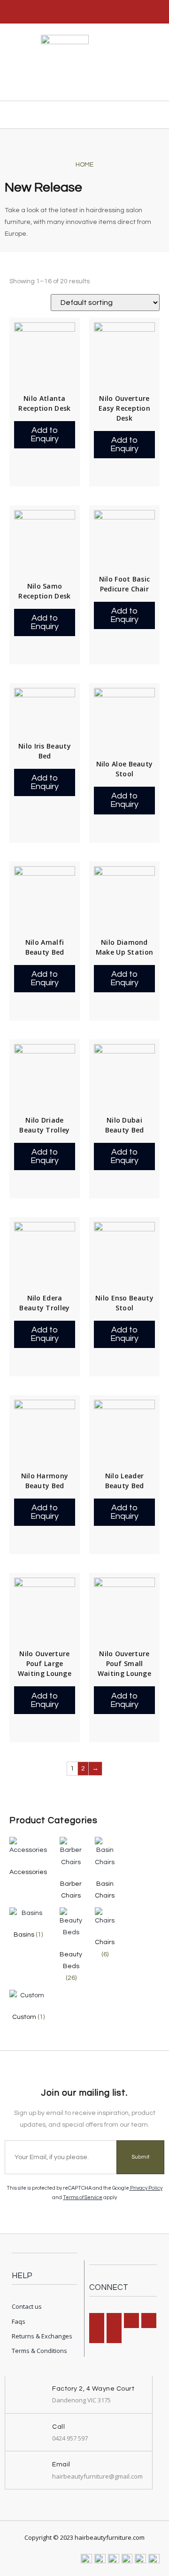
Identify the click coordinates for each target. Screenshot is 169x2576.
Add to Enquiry (45, 435)
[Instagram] (114, 2321)
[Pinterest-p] (149, 2321)
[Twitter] (97, 2336)
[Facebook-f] (97, 2321)
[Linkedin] (131, 2321)
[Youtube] (114, 2336)
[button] (157, 115)
